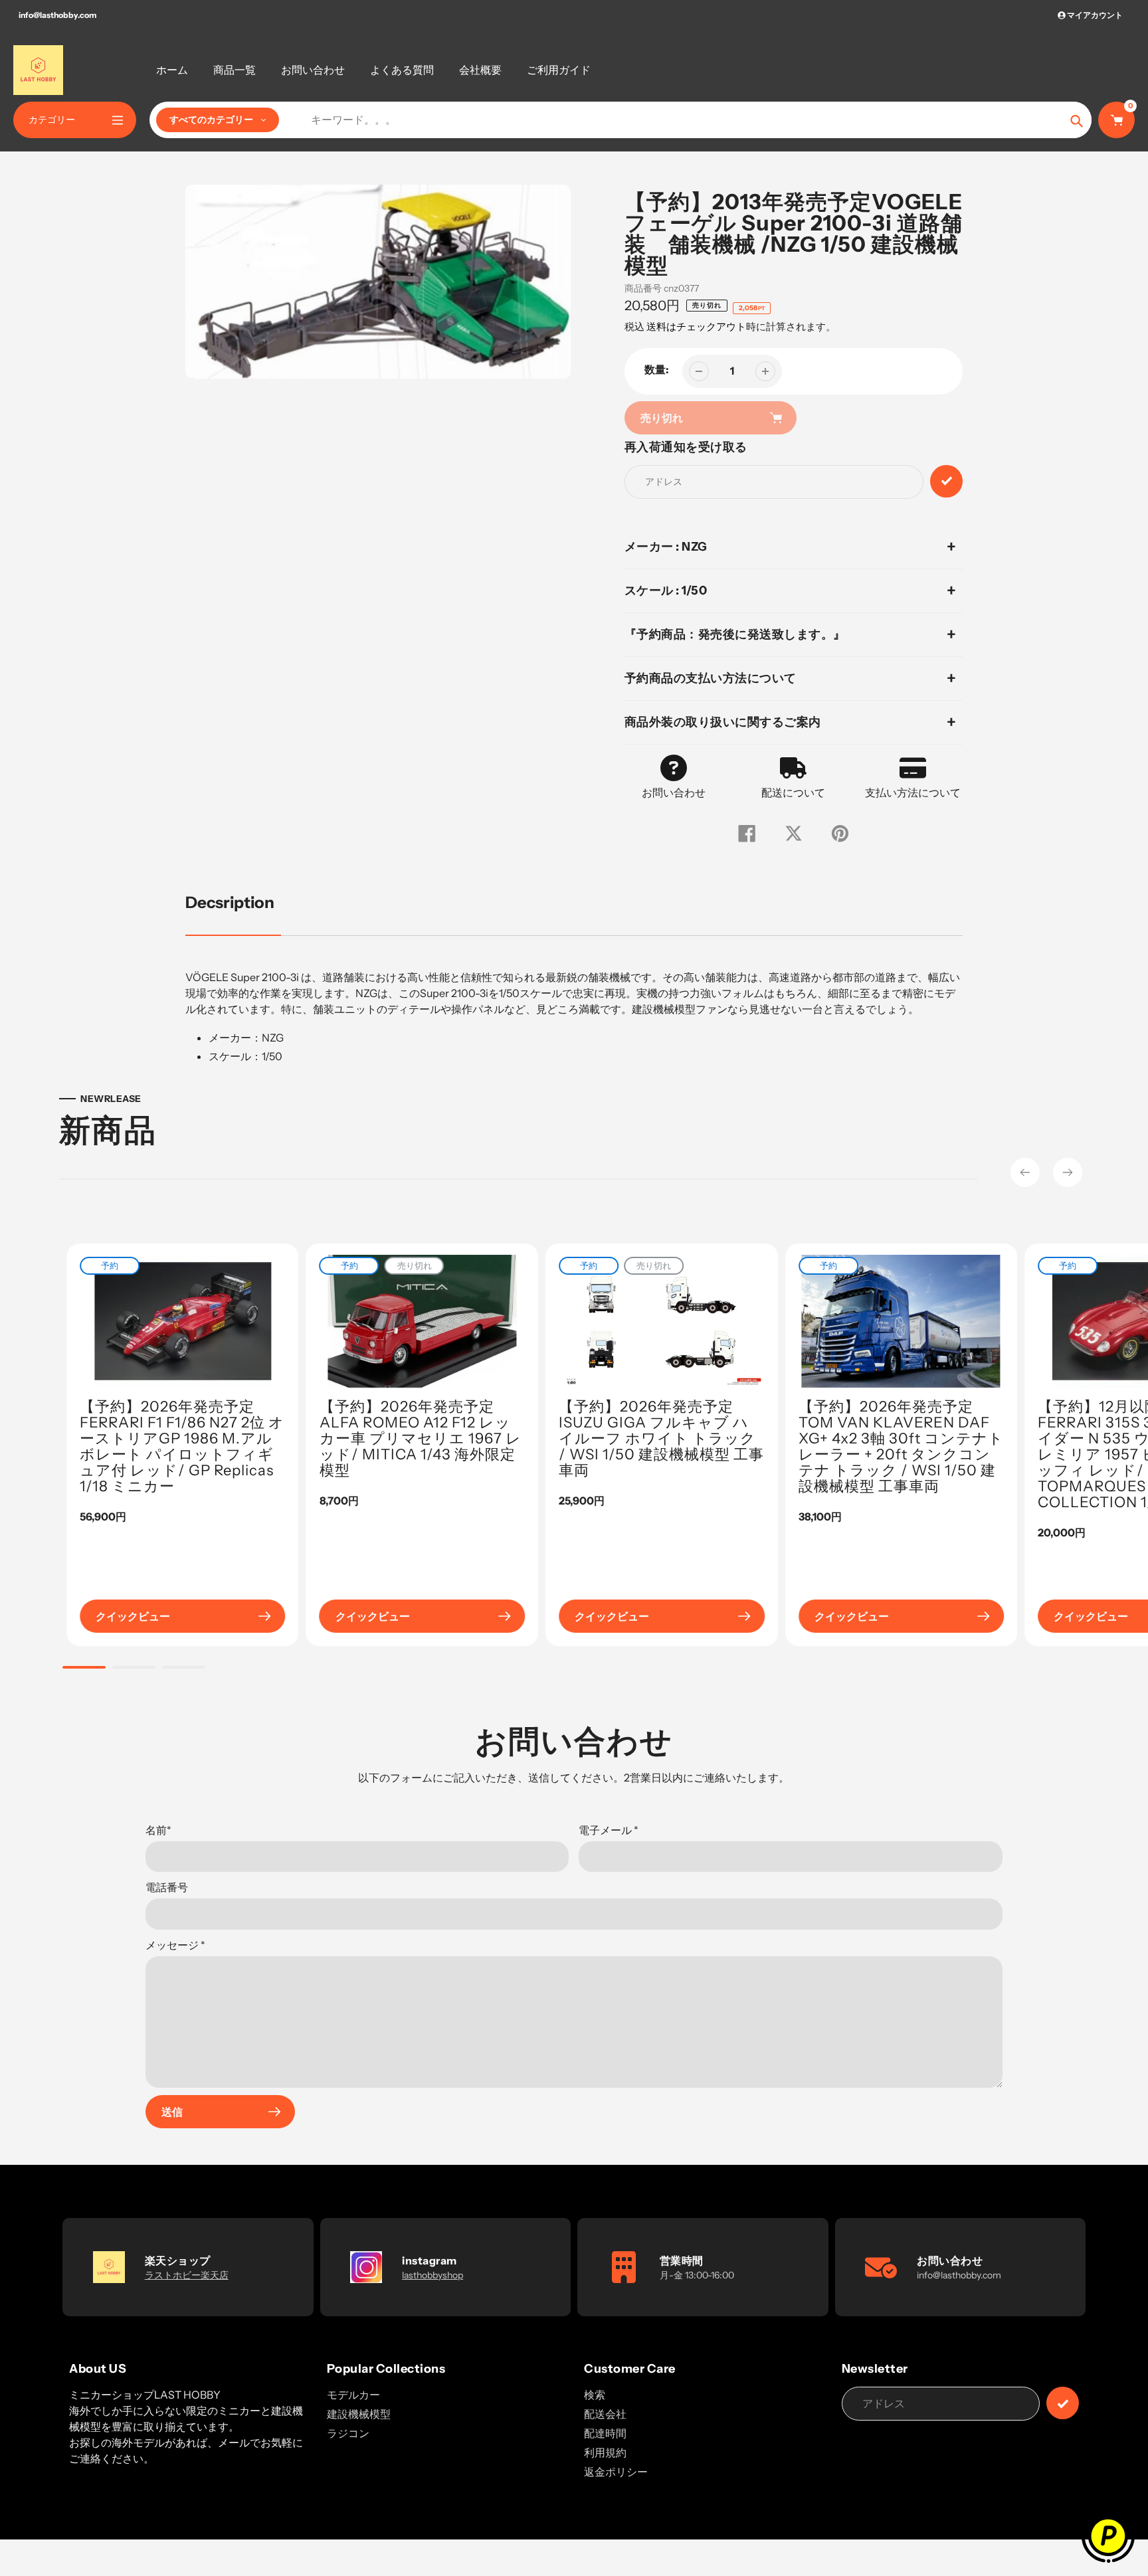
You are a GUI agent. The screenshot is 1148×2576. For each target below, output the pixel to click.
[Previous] (1025, 1172)
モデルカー (353, 2395)
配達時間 (605, 2433)
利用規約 (605, 2452)
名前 (158, 1830)
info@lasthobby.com (57, 15)
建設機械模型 (359, 2414)
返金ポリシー (616, 2472)
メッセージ (175, 1945)
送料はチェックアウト (696, 326)
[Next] (1068, 1172)
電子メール (609, 1830)
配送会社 (605, 2414)
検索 (595, 2395)
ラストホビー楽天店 (187, 2275)
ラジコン (348, 2433)
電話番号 (167, 1887)
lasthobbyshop (432, 2275)
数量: (657, 369)
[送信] (1063, 2403)
